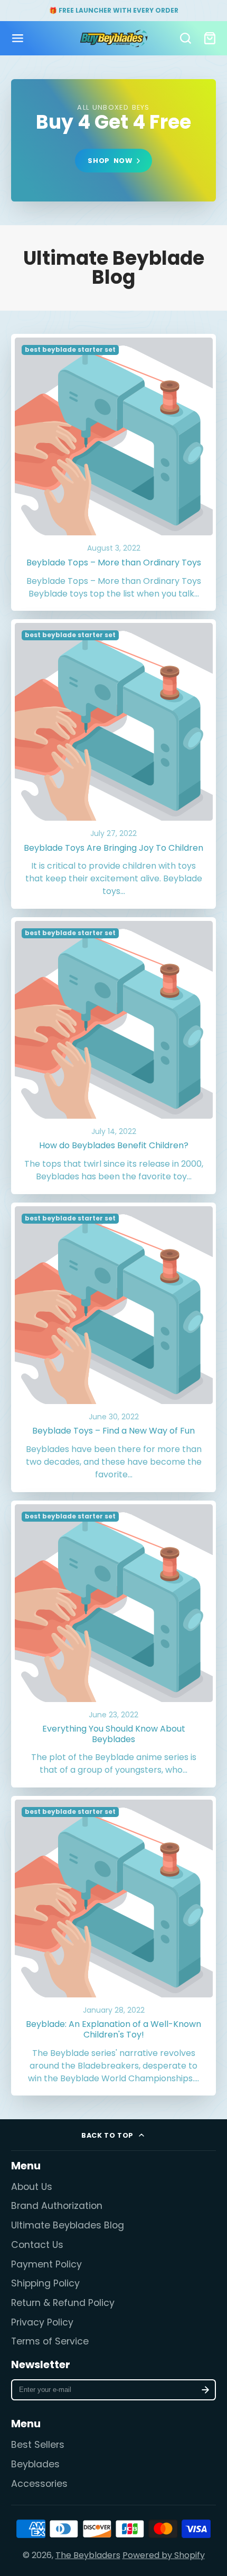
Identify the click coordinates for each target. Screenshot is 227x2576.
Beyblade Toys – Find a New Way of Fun (114, 1347)
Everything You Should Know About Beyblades (114, 1644)
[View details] (113, 141)
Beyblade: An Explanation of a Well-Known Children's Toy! (114, 1946)
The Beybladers (88, 2555)
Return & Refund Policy (63, 2303)
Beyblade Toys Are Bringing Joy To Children (114, 764)
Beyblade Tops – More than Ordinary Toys (114, 472)
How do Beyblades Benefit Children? (114, 1056)
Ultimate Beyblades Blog (68, 2225)
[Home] (114, 39)
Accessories (39, 2484)
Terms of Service (50, 2341)
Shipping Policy (45, 2283)
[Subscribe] (206, 2390)
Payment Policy (46, 2264)
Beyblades (35, 2464)
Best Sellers (38, 2445)
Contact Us (37, 2245)
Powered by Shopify (164, 2555)
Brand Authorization (57, 2206)
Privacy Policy (42, 2322)
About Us (32, 2187)
